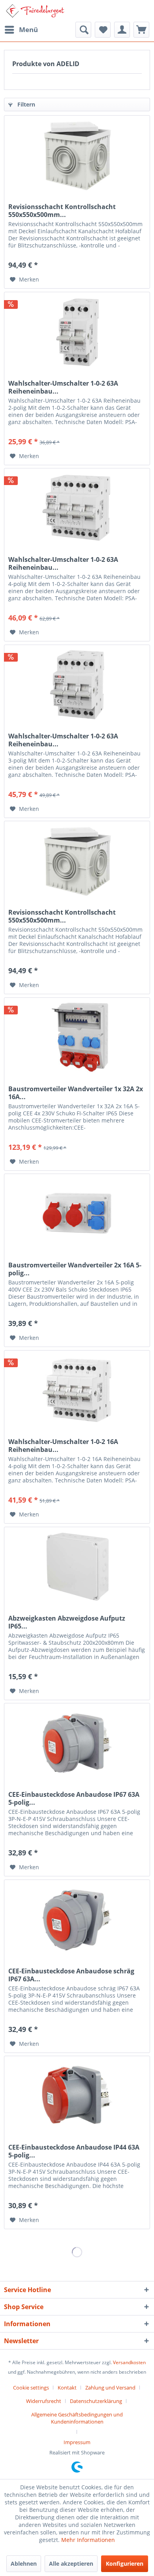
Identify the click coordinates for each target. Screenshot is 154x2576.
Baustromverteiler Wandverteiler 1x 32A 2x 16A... (76, 1093)
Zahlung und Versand (110, 2388)
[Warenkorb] (141, 30)
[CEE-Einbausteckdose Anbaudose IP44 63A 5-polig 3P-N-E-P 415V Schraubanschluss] (77, 2096)
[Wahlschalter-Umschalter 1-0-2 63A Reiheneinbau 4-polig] (77, 508)
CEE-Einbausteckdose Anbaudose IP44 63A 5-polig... (74, 2151)
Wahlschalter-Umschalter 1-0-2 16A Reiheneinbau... (63, 1446)
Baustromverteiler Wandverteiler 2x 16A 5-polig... (75, 1269)
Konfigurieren (125, 2564)
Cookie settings (31, 2388)
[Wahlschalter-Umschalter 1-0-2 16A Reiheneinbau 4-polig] (77, 1390)
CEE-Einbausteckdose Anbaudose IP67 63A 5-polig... (74, 1798)
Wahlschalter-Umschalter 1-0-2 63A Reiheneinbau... (63, 387)
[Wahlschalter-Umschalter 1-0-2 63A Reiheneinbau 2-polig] (77, 332)
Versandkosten (129, 2362)
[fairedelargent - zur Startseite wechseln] (35, 11)
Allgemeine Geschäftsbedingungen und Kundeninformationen (77, 2418)
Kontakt (67, 2388)
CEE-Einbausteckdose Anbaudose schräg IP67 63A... (71, 1975)
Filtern (25, 104)
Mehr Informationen (88, 2540)
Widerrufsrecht (44, 2401)
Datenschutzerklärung (96, 2401)
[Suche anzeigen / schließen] (83, 30)
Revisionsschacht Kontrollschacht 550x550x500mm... (62, 211)
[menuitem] (21, 30)
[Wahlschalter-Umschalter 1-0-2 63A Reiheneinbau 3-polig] (77, 685)
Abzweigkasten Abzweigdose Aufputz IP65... (67, 1622)
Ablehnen (24, 2564)
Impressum (77, 2442)
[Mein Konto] (122, 30)
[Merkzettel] (103, 30)
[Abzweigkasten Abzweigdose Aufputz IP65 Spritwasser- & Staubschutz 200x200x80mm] (77, 1567)
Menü (28, 29)
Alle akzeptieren (71, 2564)
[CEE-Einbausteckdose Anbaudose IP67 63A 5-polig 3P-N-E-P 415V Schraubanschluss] (77, 1743)
